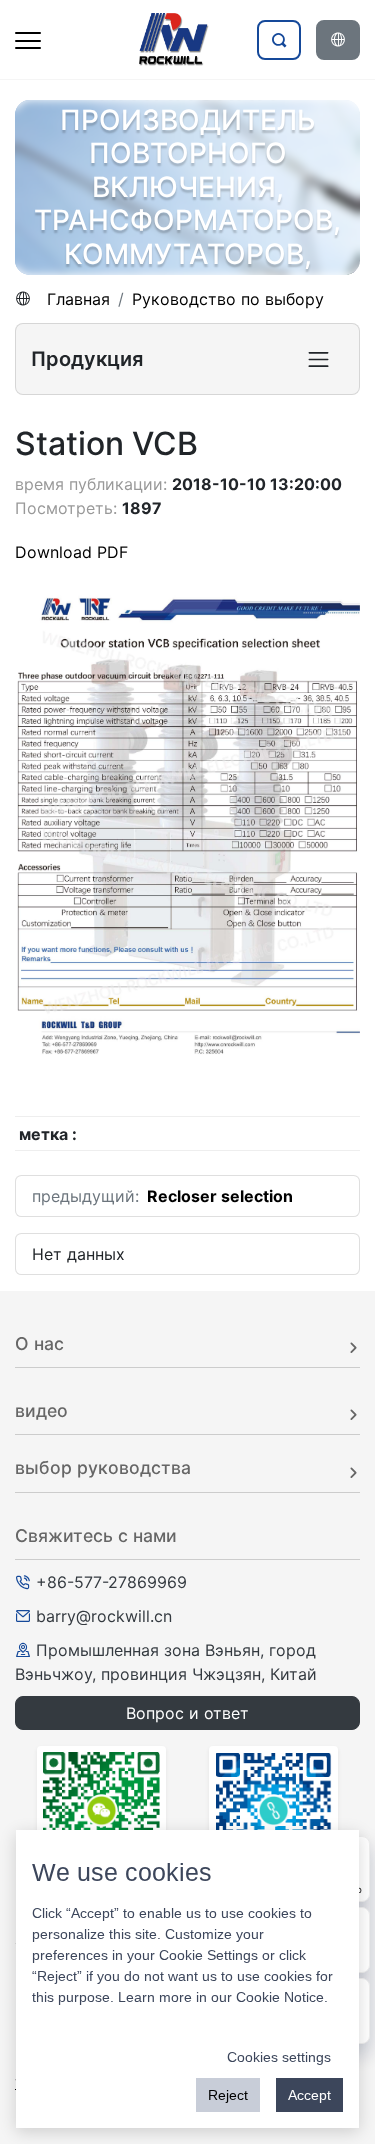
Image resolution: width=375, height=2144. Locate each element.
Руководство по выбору (228, 299)
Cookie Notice (280, 1997)
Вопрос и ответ (187, 1713)
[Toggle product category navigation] (318, 359)
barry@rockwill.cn (104, 1616)
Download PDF (71, 552)
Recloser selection (220, 1196)
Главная (78, 299)
